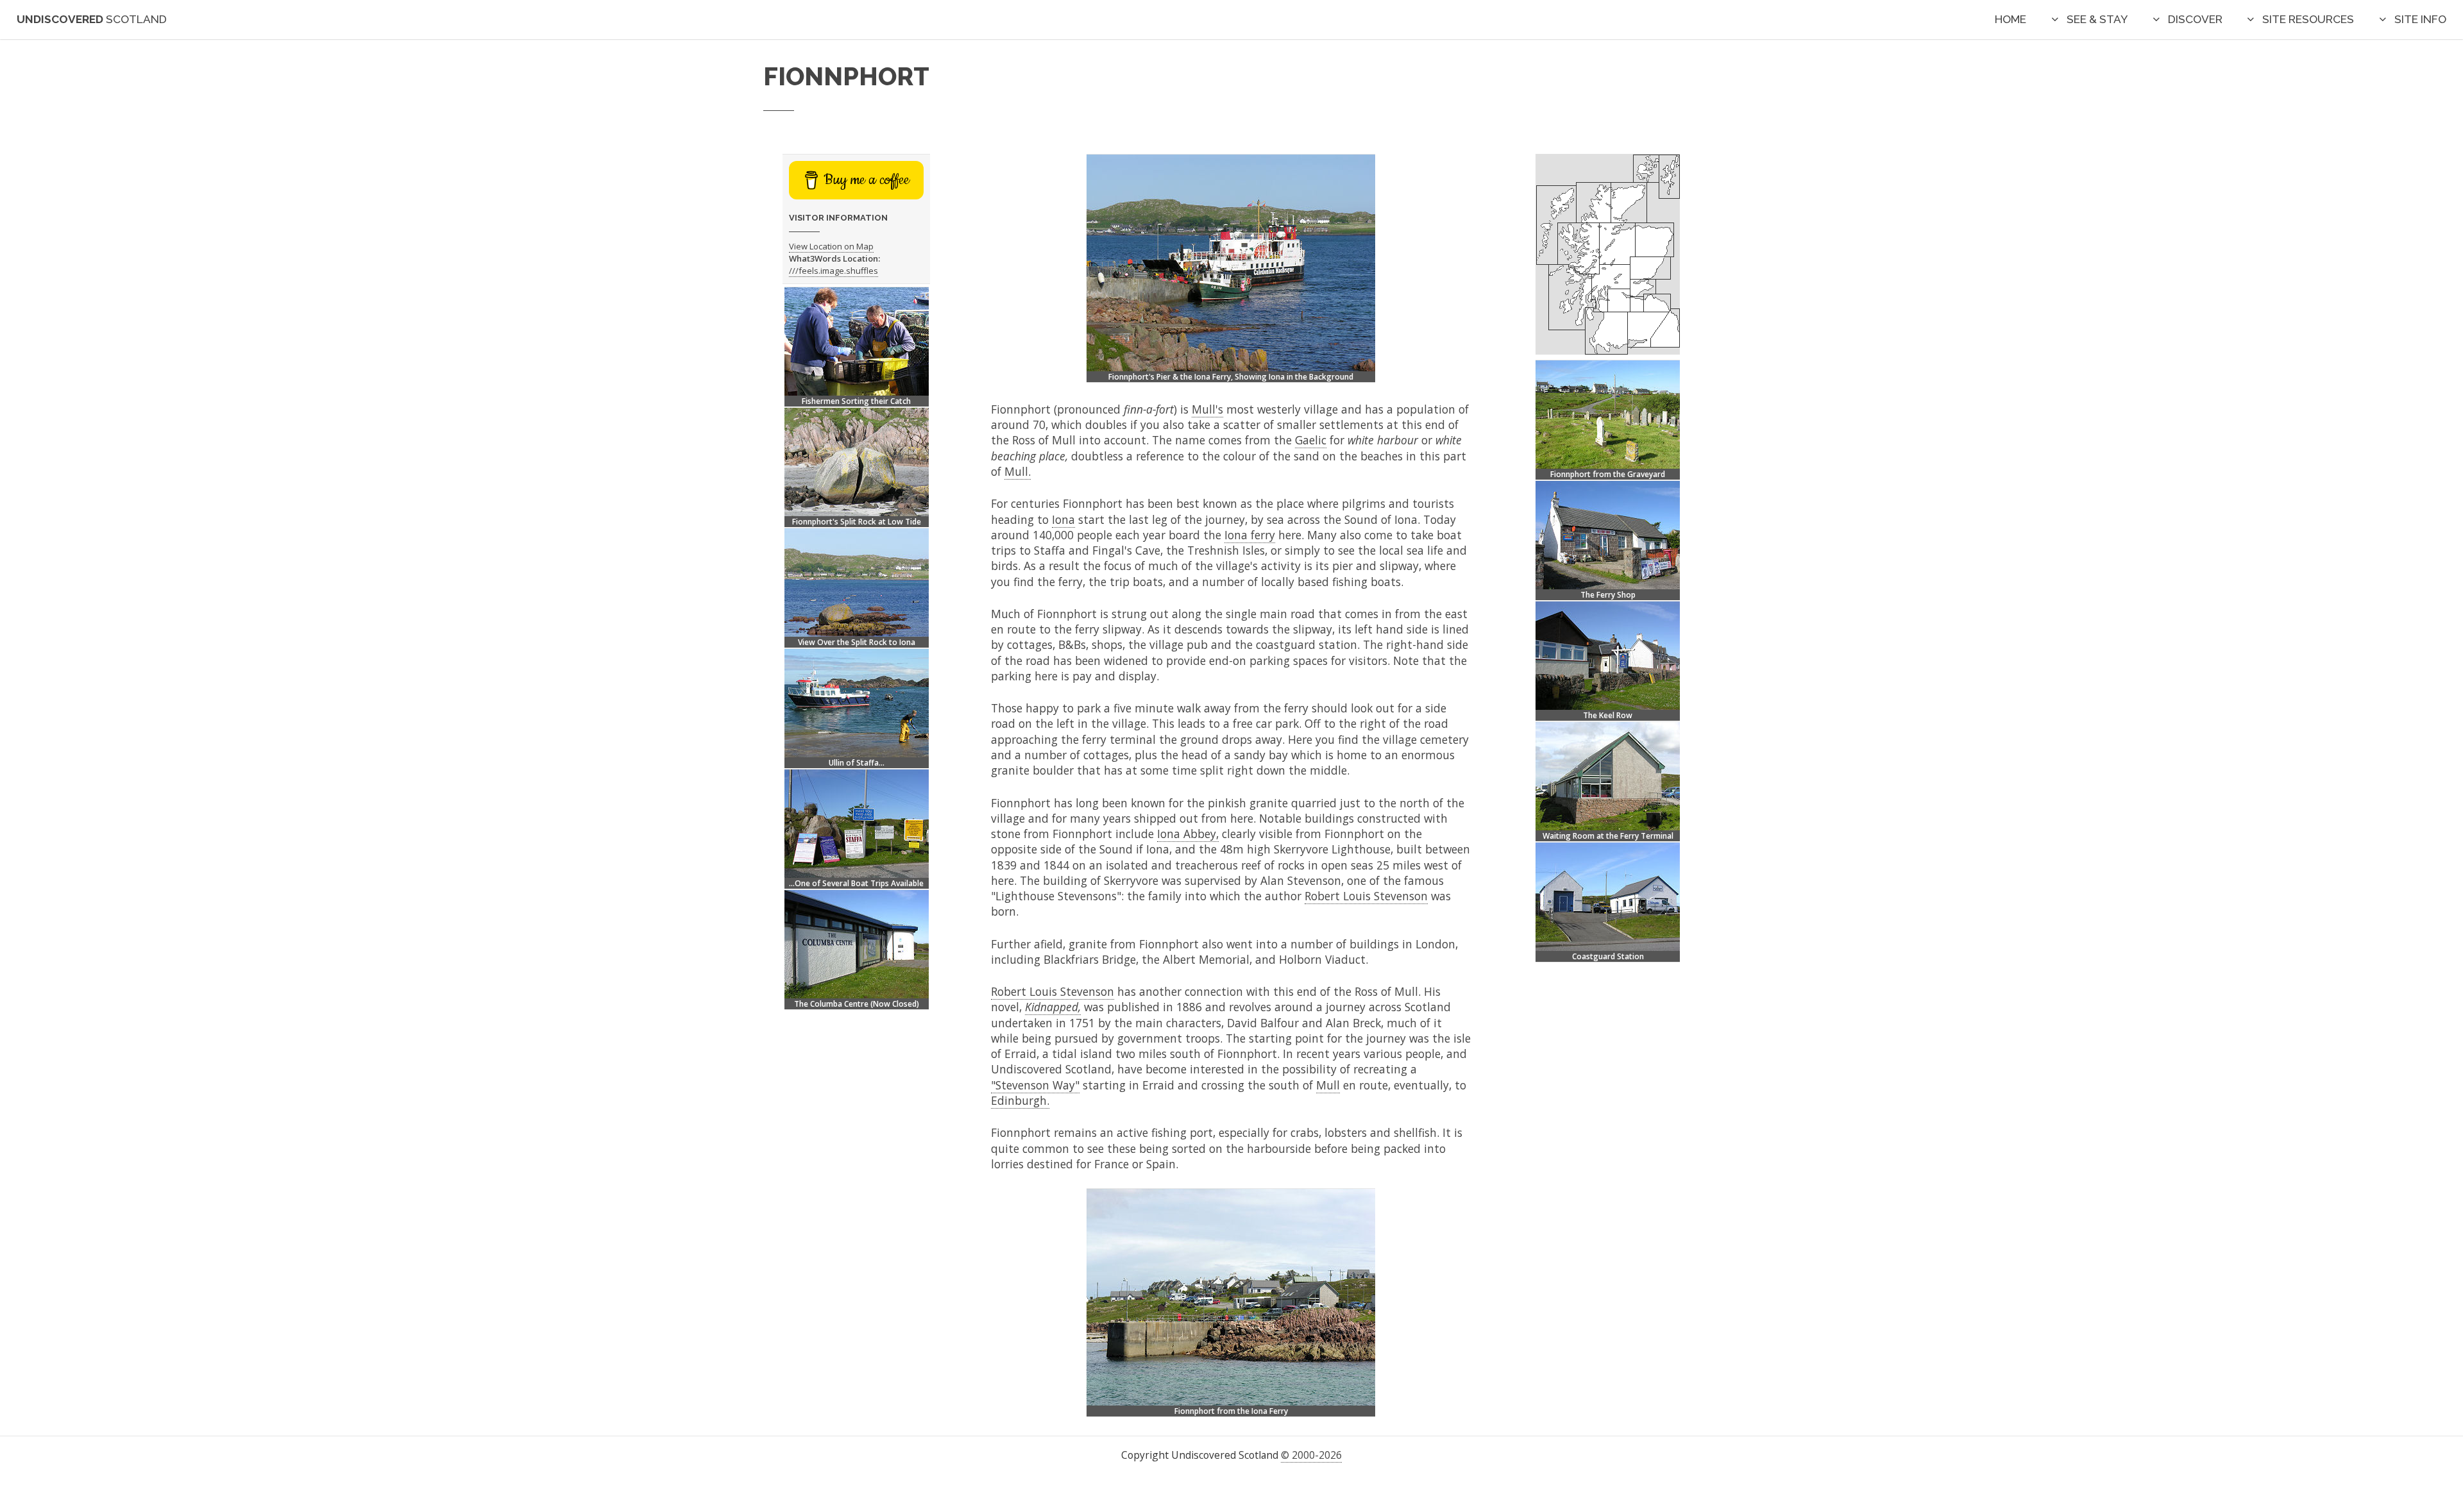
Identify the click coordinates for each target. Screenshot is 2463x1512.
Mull (1328, 1085)
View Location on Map (831, 246)
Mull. (1018, 471)
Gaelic (1311, 440)
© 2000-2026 (1311, 1455)
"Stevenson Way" (1035, 1085)
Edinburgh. (1020, 1100)
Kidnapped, (1053, 1007)
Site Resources (2308, 19)
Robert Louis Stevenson (1366, 896)
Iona (1063, 519)
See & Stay (2097, 19)
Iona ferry (1250, 535)
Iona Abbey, (1188, 834)
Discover (2195, 19)
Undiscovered (92, 19)
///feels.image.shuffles (834, 271)
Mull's (1207, 409)
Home (2010, 19)
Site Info (2420, 19)
